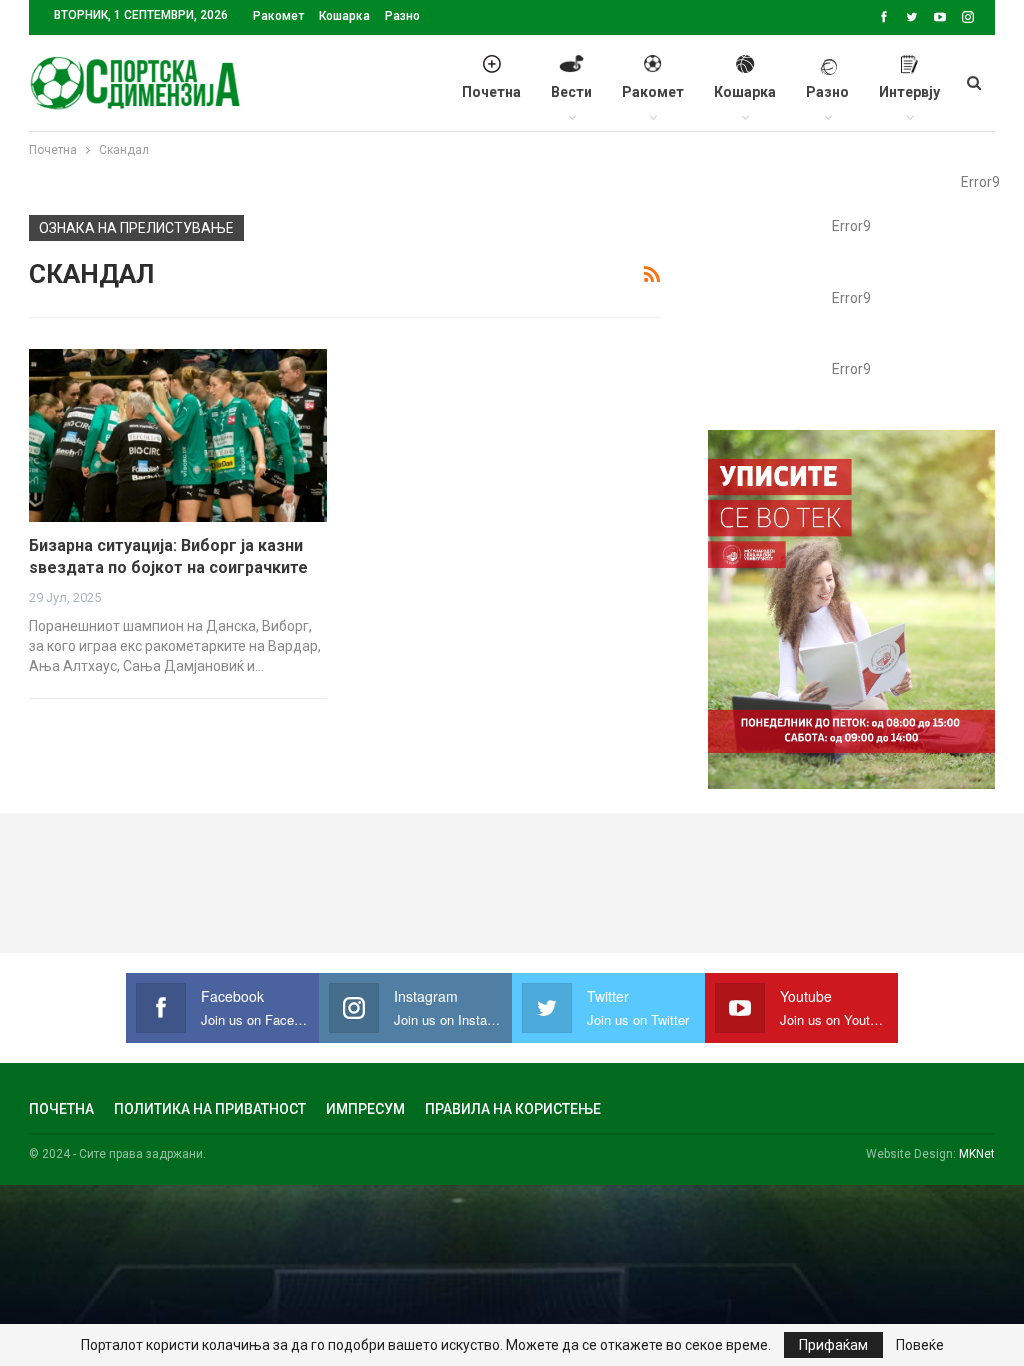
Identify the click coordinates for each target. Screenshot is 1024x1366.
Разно (402, 16)
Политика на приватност (210, 1109)
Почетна (491, 92)
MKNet (977, 1154)
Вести (571, 92)
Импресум (365, 1109)
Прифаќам (833, 1345)
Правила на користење (513, 1109)
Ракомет (278, 16)
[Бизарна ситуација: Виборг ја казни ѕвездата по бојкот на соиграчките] (178, 435)
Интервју (909, 92)
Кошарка (344, 16)
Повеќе (920, 1345)
